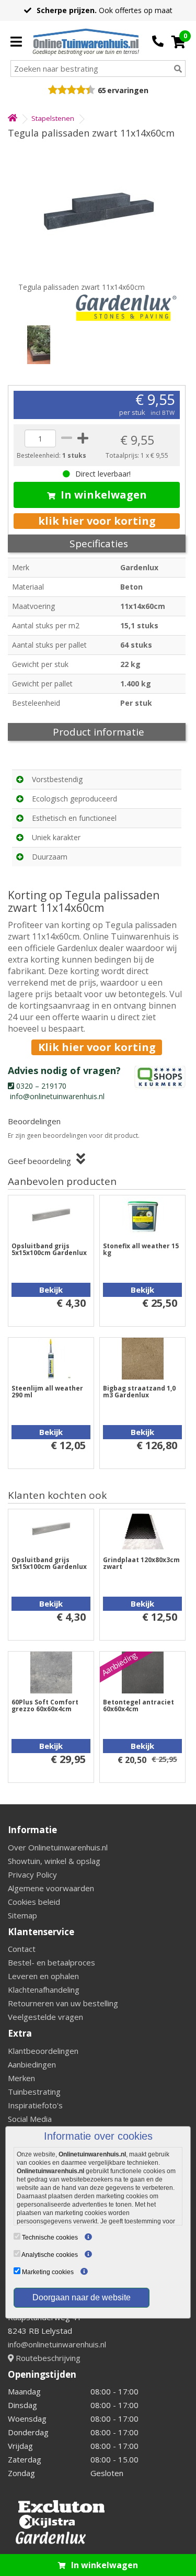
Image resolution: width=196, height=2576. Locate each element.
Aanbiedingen (32, 2064)
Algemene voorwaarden (51, 1888)
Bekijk (51, 1290)
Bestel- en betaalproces (51, 1962)
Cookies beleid (34, 1902)
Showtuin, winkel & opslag (54, 1861)
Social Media (30, 2119)
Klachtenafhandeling (44, 1990)
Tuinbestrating (34, 2092)
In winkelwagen (104, 495)
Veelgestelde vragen (45, 2017)
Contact (22, 1949)
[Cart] (178, 42)
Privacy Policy (32, 1874)
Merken (21, 2078)
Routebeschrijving (47, 2358)
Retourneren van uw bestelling (63, 2003)
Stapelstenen (53, 118)
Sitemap (22, 1915)
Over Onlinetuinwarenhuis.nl (58, 1847)
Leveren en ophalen (43, 1976)
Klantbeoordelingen (43, 2051)
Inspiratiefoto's (35, 2105)
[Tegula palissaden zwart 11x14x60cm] (98, 211)
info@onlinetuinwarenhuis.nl (57, 2344)
